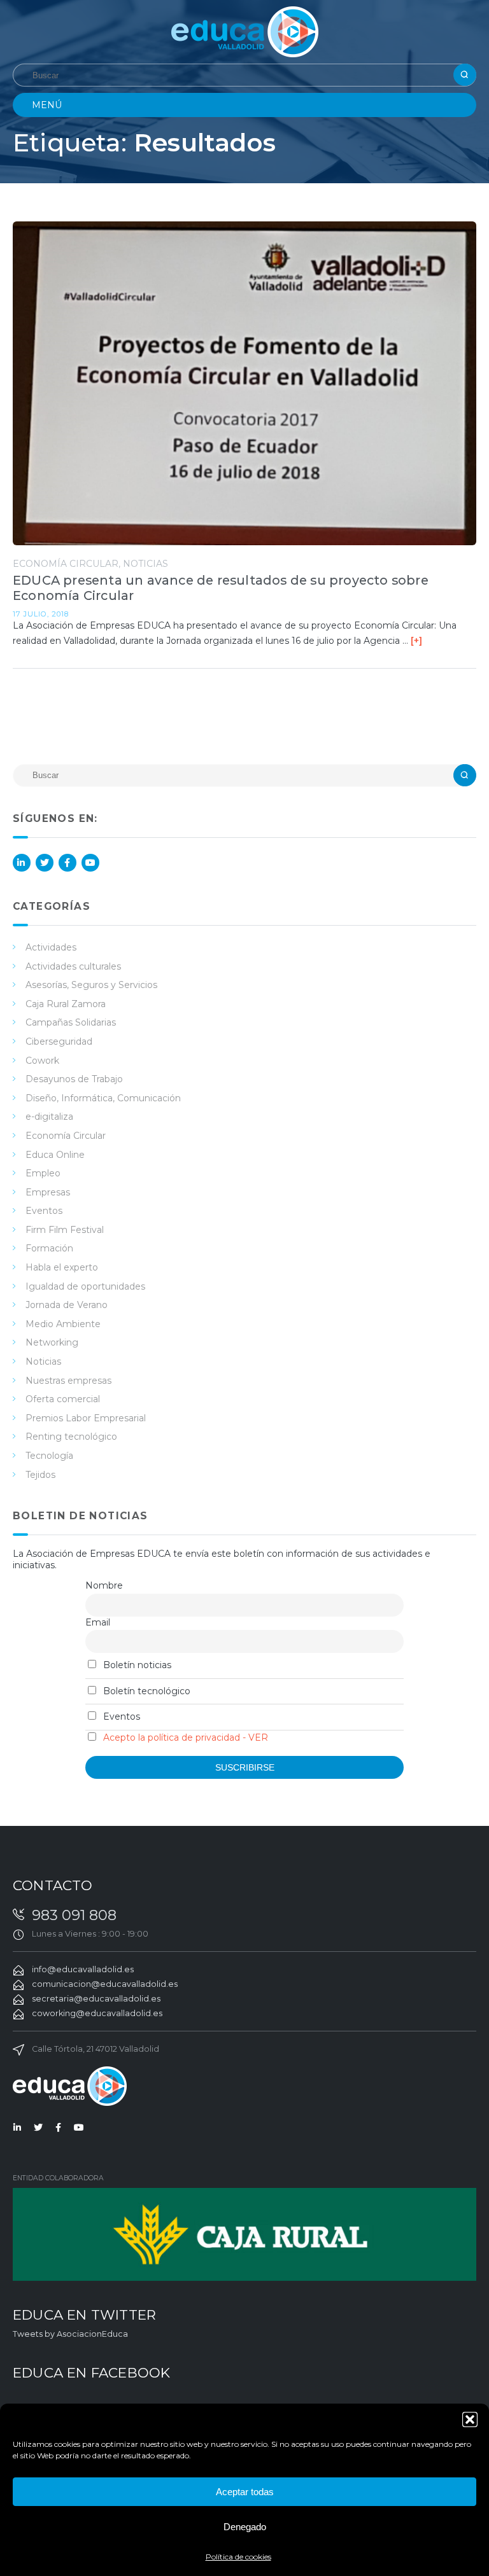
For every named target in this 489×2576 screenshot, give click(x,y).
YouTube (90, 863)
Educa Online (55, 1155)
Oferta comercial (63, 1399)
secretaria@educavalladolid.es (96, 1999)
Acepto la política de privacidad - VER (186, 1737)
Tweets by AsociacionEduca (70, 2334)
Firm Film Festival (65, 1230)
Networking (52, 1342)
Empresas (48, 1192)
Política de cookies (238, 2557)
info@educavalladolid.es (83, 1969)
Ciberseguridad (59, 1041)
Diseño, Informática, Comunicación (103, 1098)
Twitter (45, 863)
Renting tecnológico (71, 1437)
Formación (49, 1248)
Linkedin (22, 863)
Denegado (245, 2527)
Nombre (104, 1585)
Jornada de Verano (67, 1305)
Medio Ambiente (63, 1324)
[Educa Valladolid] (245, 31)
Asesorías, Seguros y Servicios (91, 985)
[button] (470, 2419)
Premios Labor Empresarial (86, 1418)
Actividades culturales (73, 966)
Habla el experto (62, 1267)
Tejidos (40, 1475)
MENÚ (47, 105)
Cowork (42, 1061)
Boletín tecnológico (145, 1691)
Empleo (43, 1173)
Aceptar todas (245, 2492)
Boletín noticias (136, 1665)
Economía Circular (66, 564)
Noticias (145, 564)
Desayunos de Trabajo (74, 1079)
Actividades (51, 947)
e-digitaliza (49, 1117)
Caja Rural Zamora (66, 1004)
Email (98, 1622)
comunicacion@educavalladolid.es (105, 1984)
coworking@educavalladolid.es (97, 2013)
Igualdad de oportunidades (85, 1286)
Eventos (44, 1211)
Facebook (67, 863)
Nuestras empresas (68, 1381)
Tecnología (49, 1456)
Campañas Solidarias (71, 1022)
